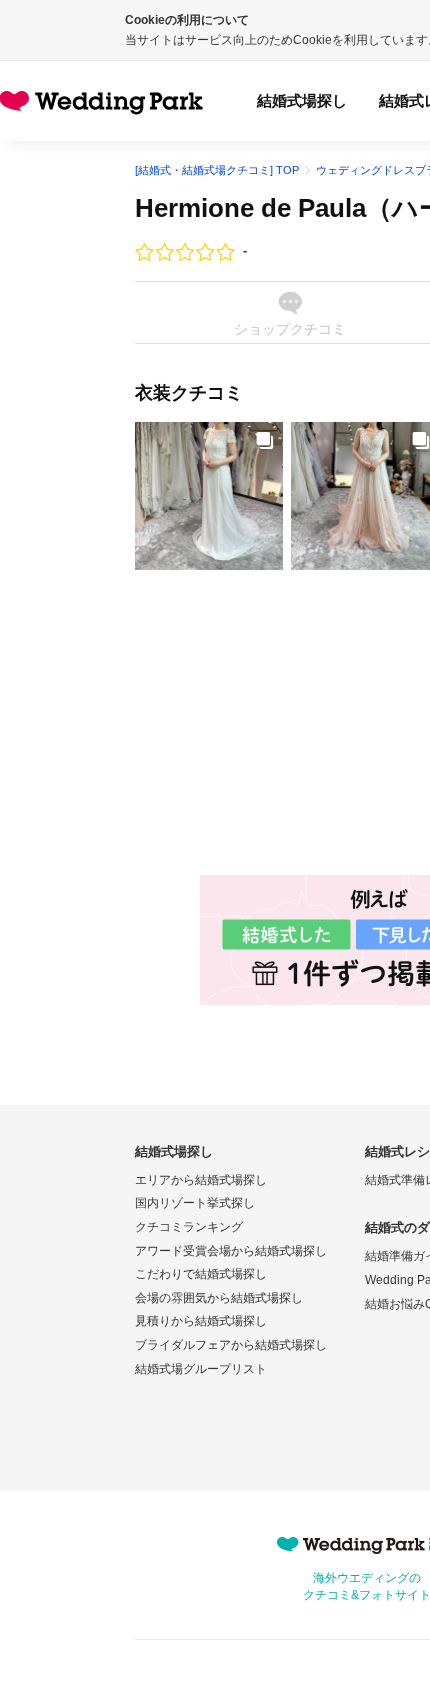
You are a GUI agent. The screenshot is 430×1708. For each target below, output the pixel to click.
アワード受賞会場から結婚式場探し (231, 1251)
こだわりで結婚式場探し (201, 1274)
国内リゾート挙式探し (195, 1203)
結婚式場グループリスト (201, 1369)
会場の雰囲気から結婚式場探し (219, 1298)
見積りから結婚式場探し (201, 1321)
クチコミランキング (189, 1227)
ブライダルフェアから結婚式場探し (231, 1345)
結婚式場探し (302, 100)
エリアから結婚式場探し (201, 1180)
